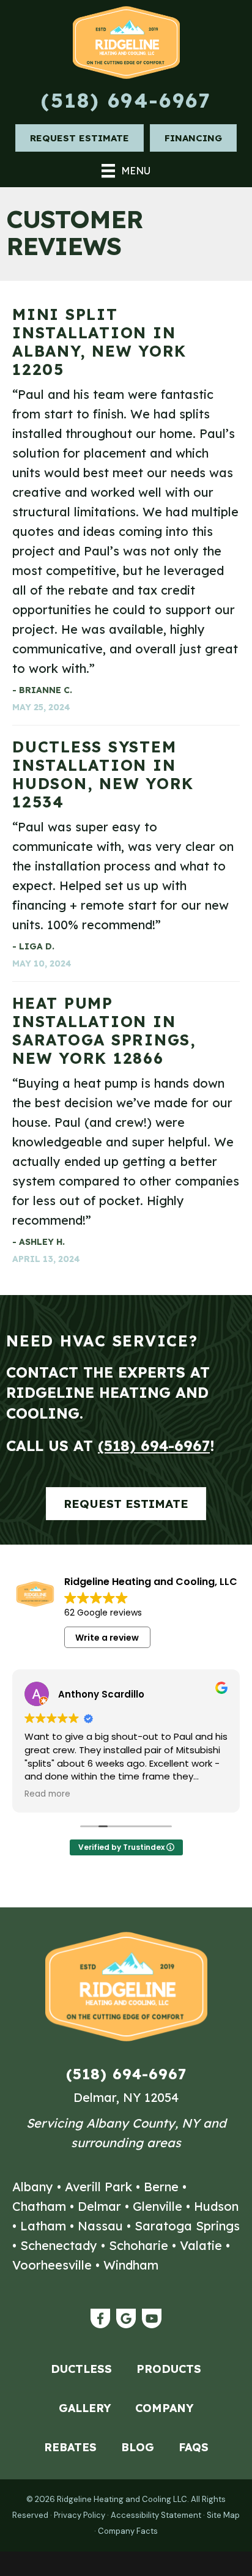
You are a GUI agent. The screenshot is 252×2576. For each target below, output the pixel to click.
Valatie (201, 2245)
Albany (33, 2187)
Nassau (100, 2226)
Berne (161, 2187)
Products (169, 2369)
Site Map (223, 2515)
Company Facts (128, 2531)
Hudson (216, 2206)
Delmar (99, 2206)
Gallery (85, 2408)
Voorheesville (52, 2265)
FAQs (194, 2447)
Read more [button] (47, 1794)
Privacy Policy (80, 2515)
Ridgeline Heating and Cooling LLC (122, 2499)
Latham (43, 2226)
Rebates (70, 2447)
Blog (138, 2447)
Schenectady (59, 2245)
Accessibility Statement (156, 2515)
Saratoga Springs (187, 2226)
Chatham (39, 2206)
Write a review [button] (107, 1638)
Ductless (81, 2369)
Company (164, 2408)
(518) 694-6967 (126, 100)
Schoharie (139, 2245)
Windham (131, 2265)
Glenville (157, 2206)
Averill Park (98, 2187)
